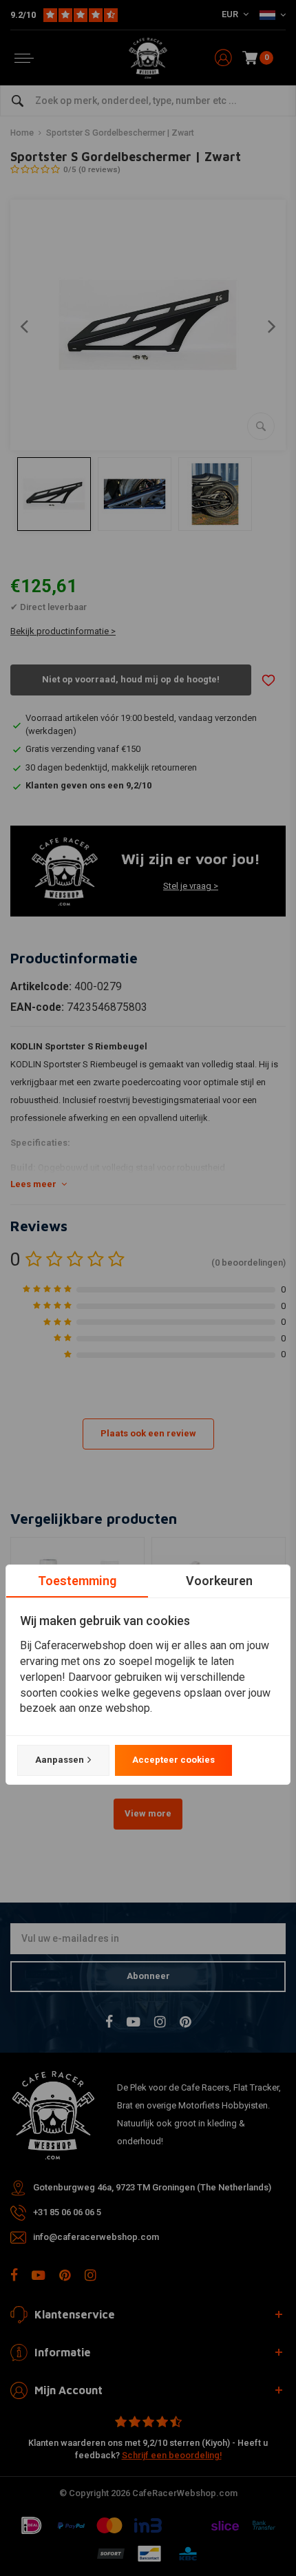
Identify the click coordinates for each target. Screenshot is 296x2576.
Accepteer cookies (173, 1760)
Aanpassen (60, 1760)
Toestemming (77, 1581)
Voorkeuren (219, 1581)
